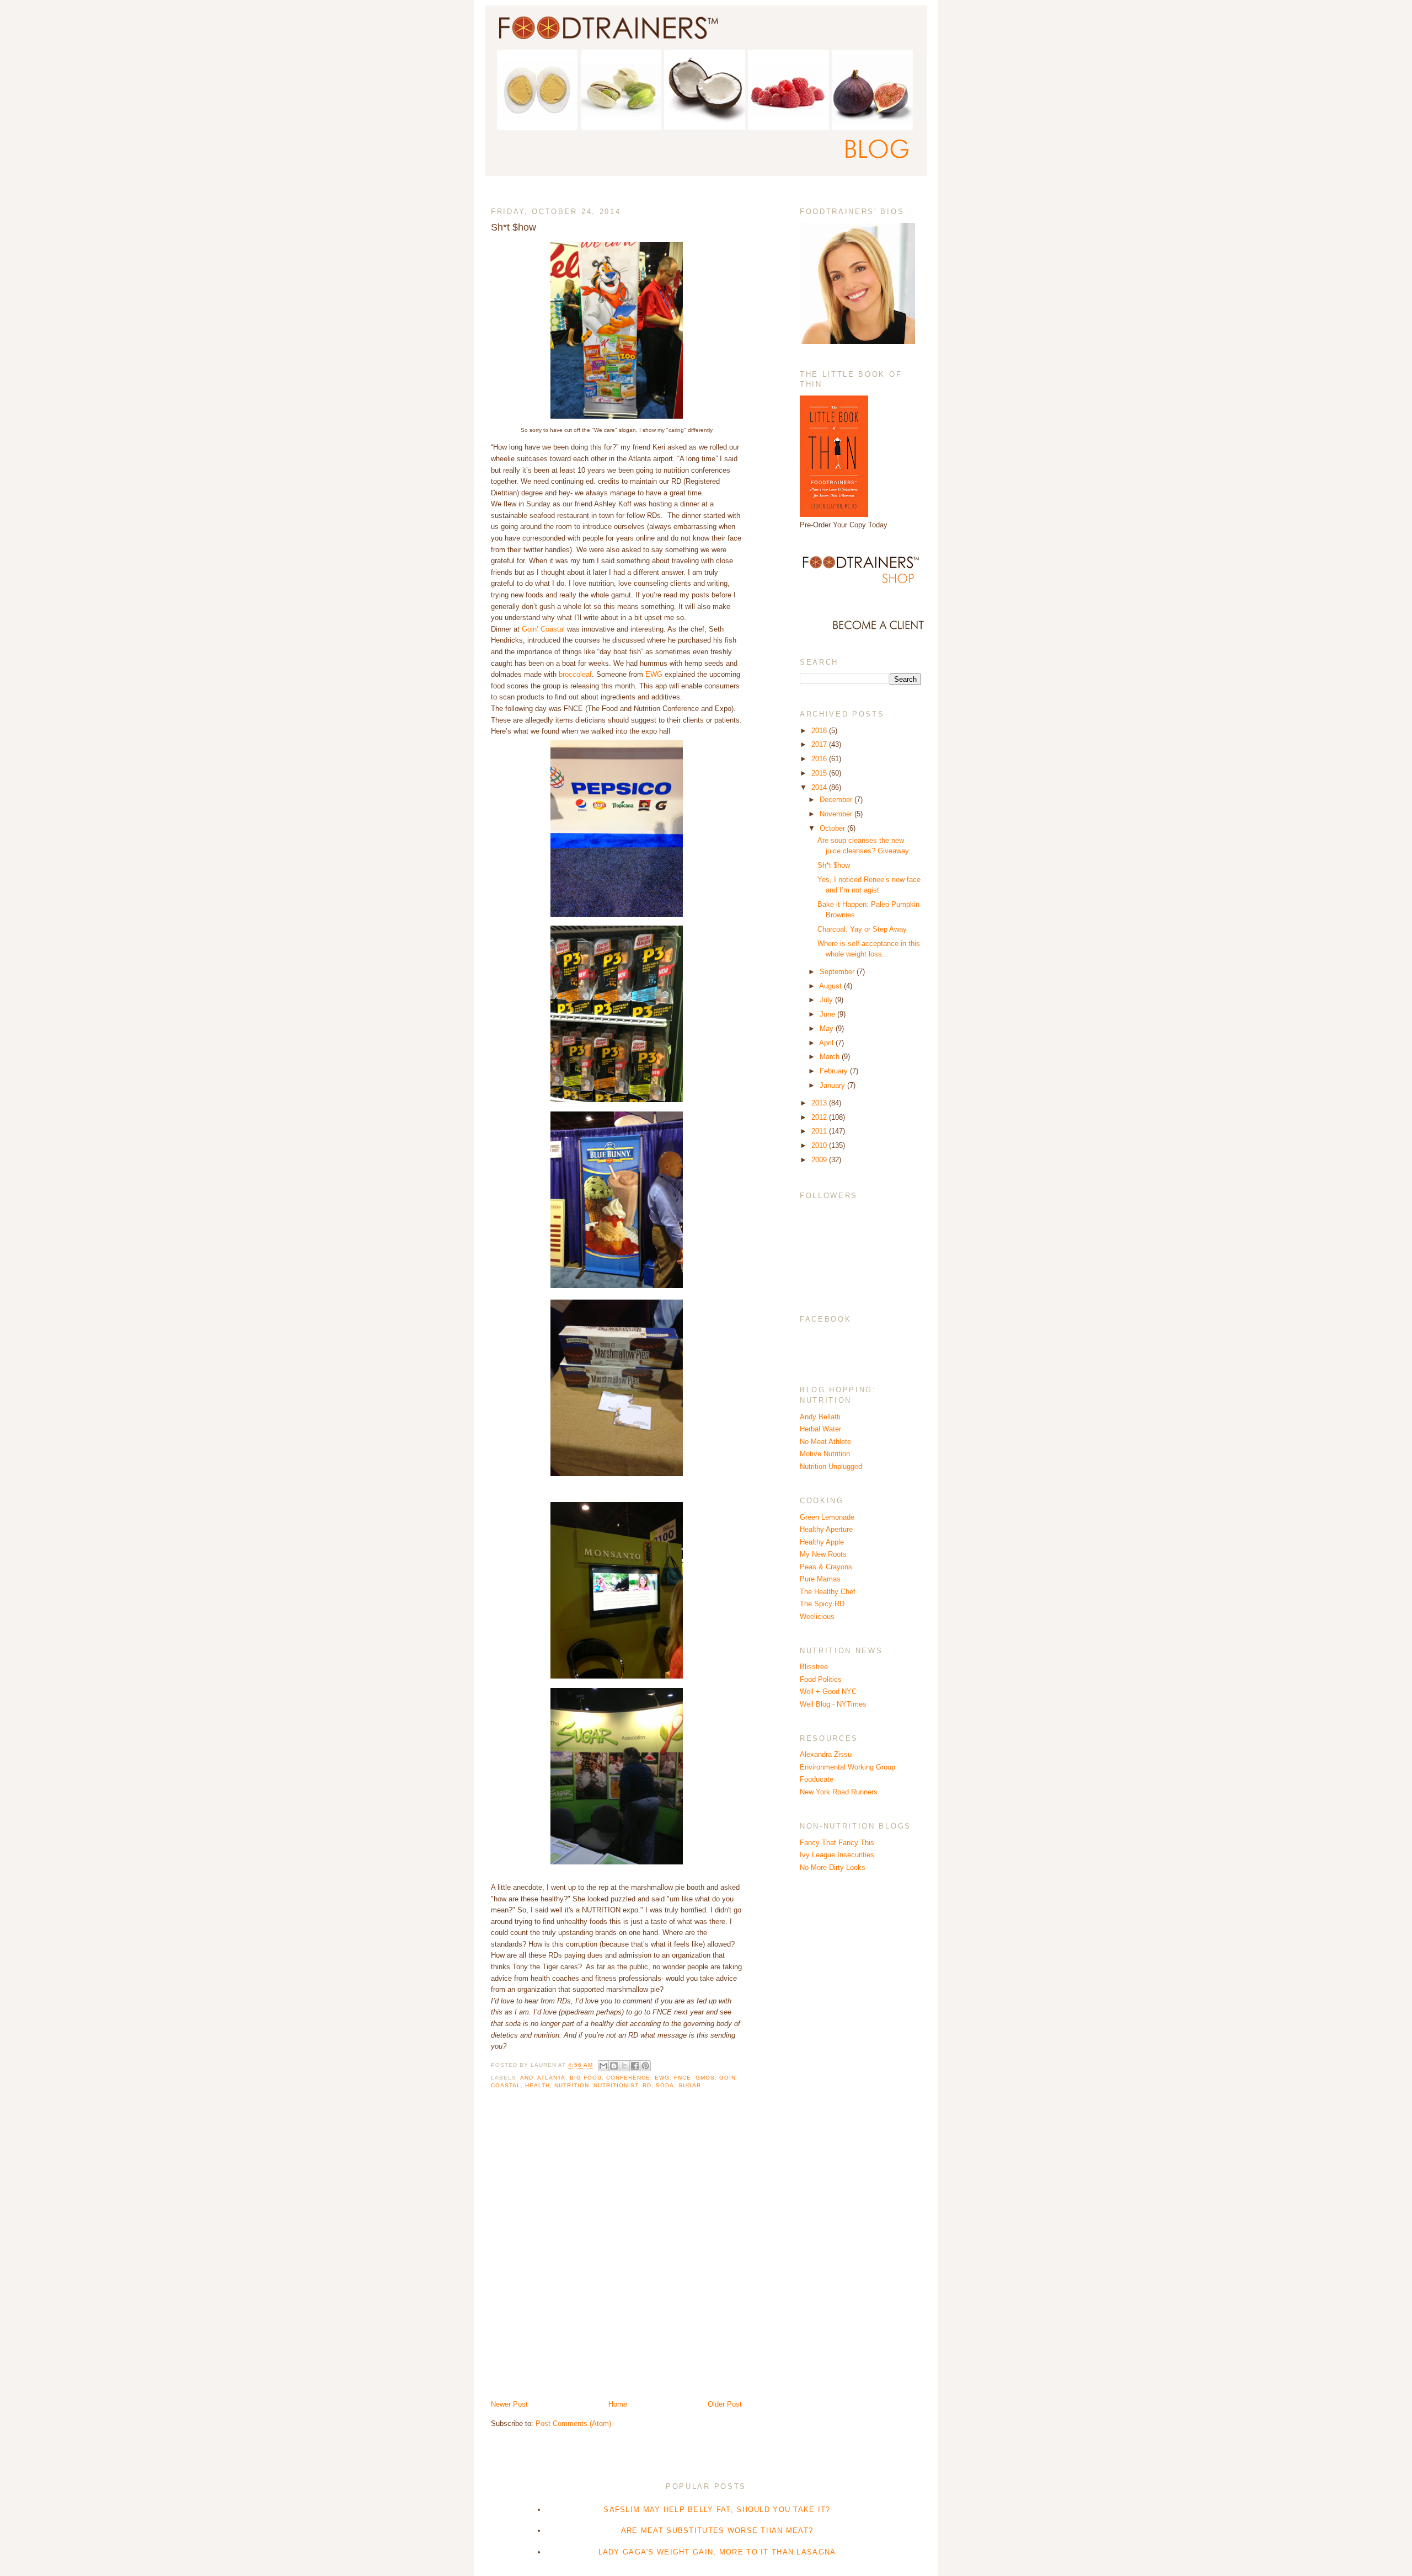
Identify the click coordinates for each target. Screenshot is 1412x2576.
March (831, 1057)
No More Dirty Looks (833, 1867)
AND (527, 2078)
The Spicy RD (822, 1604)
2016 (820, 759)
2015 (820, 773)
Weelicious (817, 1616)
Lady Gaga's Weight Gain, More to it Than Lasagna (717, 2552)
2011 (820, 1131)
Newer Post (509, 2404)
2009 (820, 1160)
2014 (820, 787)
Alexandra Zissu (826, 1754)
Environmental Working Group (847, 1767)
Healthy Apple (822, 1542)
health (537, 2085)
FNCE (683, 2078)
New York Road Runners (839, 1792)
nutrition (572, 2085)
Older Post (725, 2404)
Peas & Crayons (826, 1567)
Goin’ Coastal (544, 629)
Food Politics (821, 1679)
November (837, 814)
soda (665, 2085)
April (827, 1043)
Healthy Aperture (826, 1529)
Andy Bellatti (820, 1417)
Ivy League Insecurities (837, 1855)
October (833, 828)
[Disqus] (616, 2253)
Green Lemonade (827, 1517)
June (828, 1014)
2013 (820, 1103)
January (833, 1085)
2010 (820, 1145)
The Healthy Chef (828, 1592)
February (835, 1071)
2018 (820, 731)
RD (647, 2085)
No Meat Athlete (825, 1442)
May (828, 1028)
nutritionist (616, 2085)
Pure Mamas (820, 1579)
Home (618, 2404)
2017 (820, 744)
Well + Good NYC (828, 1691)
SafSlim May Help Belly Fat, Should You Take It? (717, 2510)
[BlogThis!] (614, 2066)
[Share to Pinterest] (645, 2066)
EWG (654, 674)
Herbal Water (820, 1429)
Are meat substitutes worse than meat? (717, 2530)
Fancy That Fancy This (837, 1843)
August (831, 986)
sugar (690, 2085)
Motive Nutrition (825, 1454)
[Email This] (603, 2066)
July (827, 1000)
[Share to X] (624, 2066)
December (837, 800)
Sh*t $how (834, 865)
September (838, 972)
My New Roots (823, 1554)
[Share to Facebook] (635, 2066)
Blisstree (814, 1667)
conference (628, 2078)
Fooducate (817, 1779)
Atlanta (551, 2078)
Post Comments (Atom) (573, 2423)
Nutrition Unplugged (831, 1466)
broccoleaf (575, 674)
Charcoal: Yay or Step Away (862, 929)
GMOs (705, 2078)
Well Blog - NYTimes (833, 1704)
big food (586, 2078)
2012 (820, 1117)
